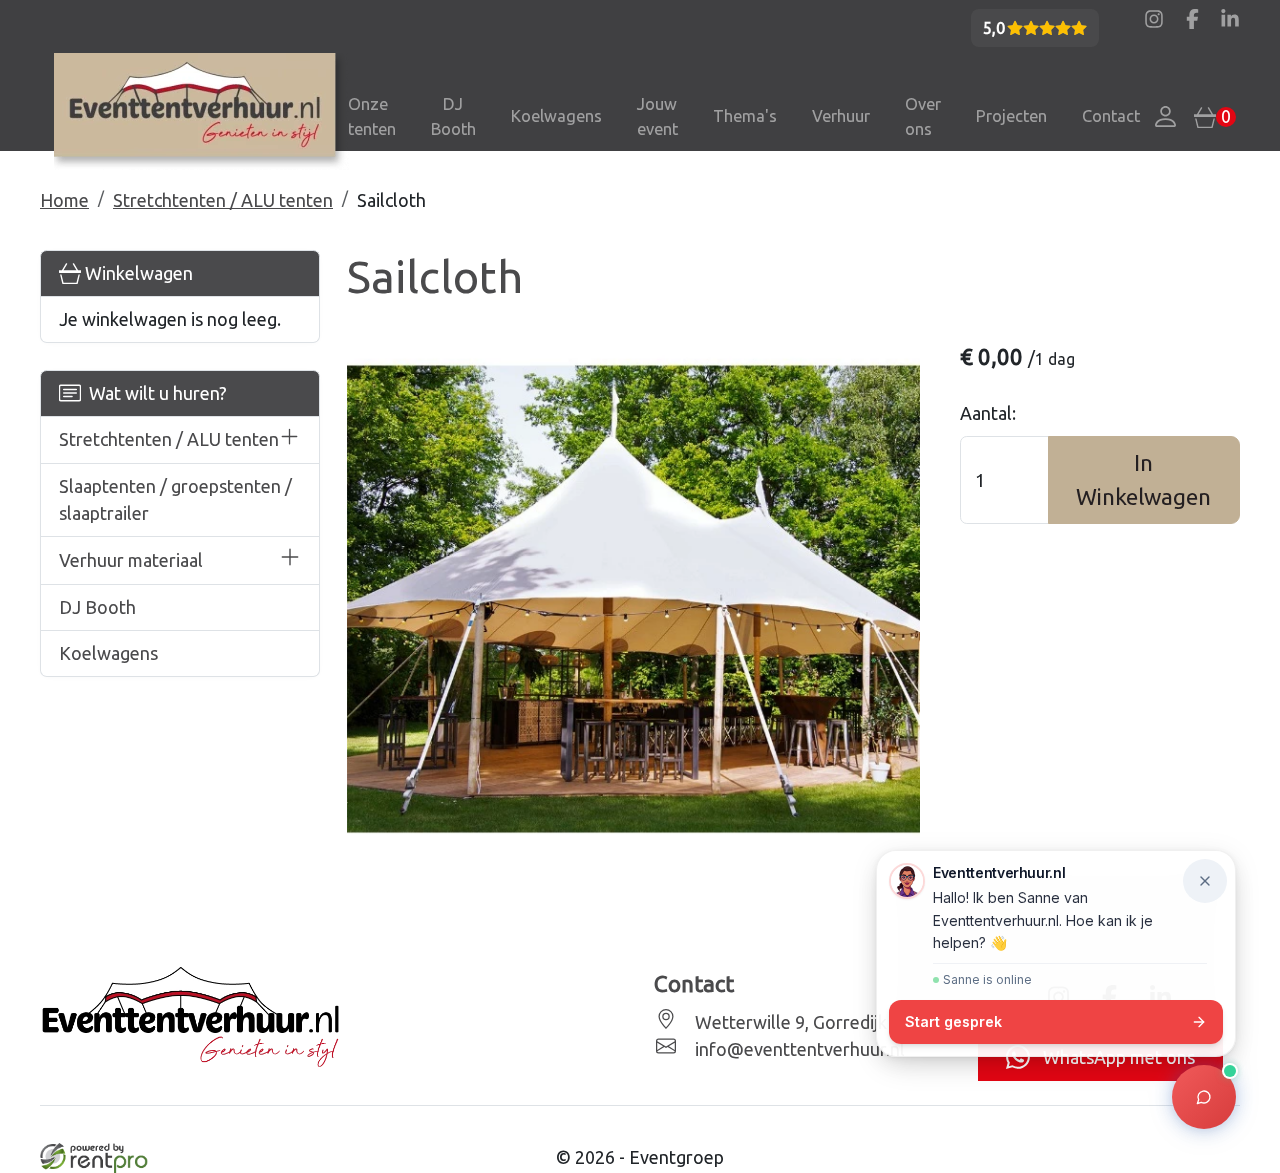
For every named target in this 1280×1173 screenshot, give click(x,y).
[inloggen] (1166, 117)
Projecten (1011, 116)
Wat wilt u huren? (154, 393)
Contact (1111, 116)
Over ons (923, 116)
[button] (290, 440)
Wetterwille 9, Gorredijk (789, 1022)
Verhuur (841, 116)
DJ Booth (453, 116)
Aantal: (988, 413)
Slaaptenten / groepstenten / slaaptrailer (175, 499)
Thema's (745, 116)
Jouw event (657, 116)
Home (64, 200)
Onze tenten (372, 116)
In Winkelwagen (1143, 479)
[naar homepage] (201, 112)
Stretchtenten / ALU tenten (223, 200)
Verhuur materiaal (131, 560)
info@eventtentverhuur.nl (798, 1049)
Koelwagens (556, 116)
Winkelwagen (137, 273)
